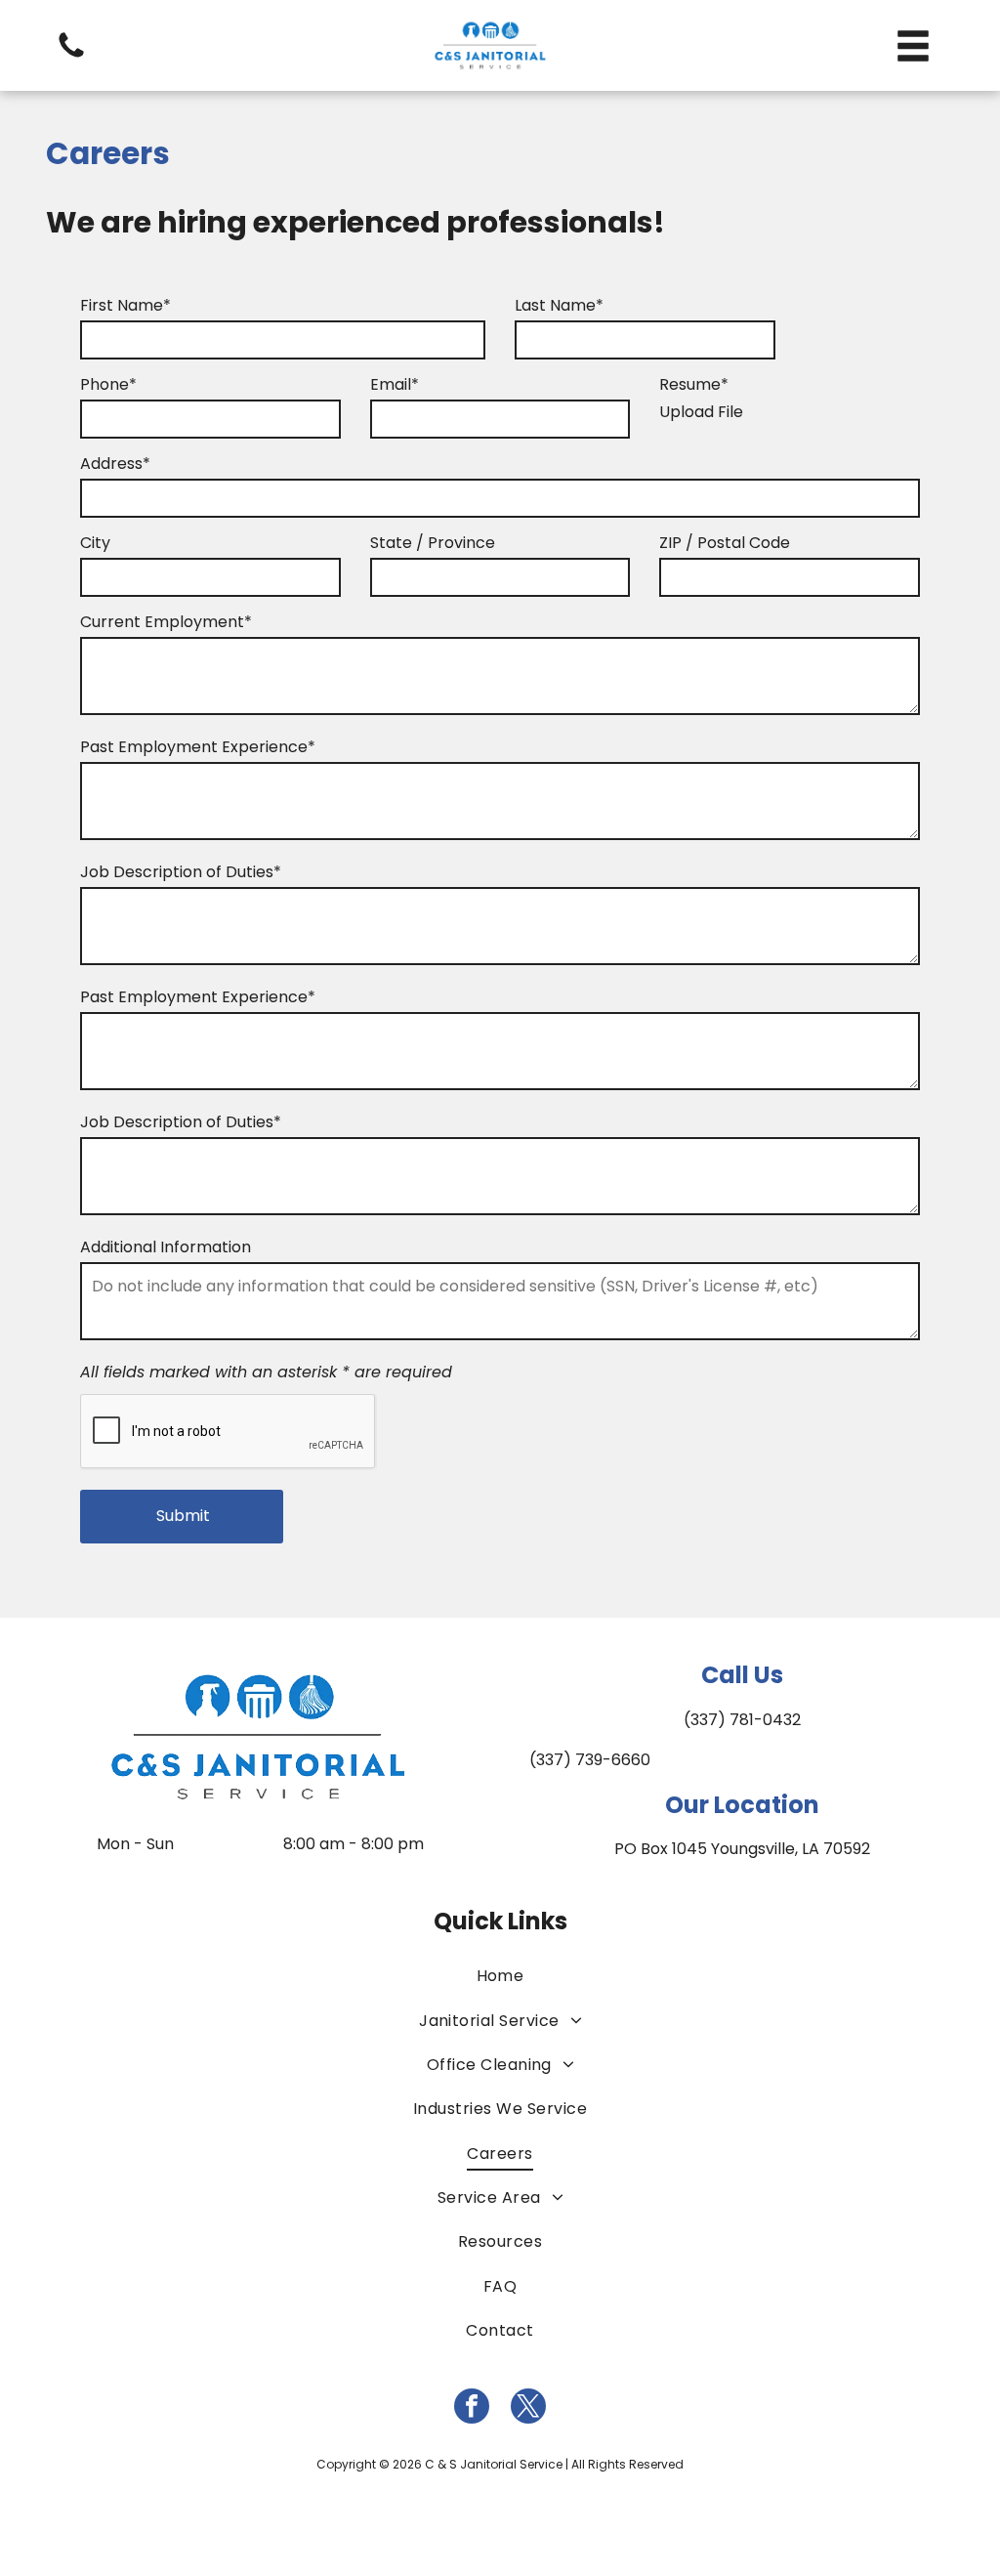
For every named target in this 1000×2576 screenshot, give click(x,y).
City (95, 543)
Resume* (694, 384)
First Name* (125, 305)
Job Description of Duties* (181, 872)
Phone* (108, 384)
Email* (395, 384)
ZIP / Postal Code (725, 543)
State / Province (433, 543)
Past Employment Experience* (198, 747)
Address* (115, 464)
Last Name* (559, 305)
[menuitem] (500, 1976)
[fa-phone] (71, 56)
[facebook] (472, 2408)
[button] (913, 46)
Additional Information (166, 1247)
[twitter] (528, 2408)
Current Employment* (166, 622)
